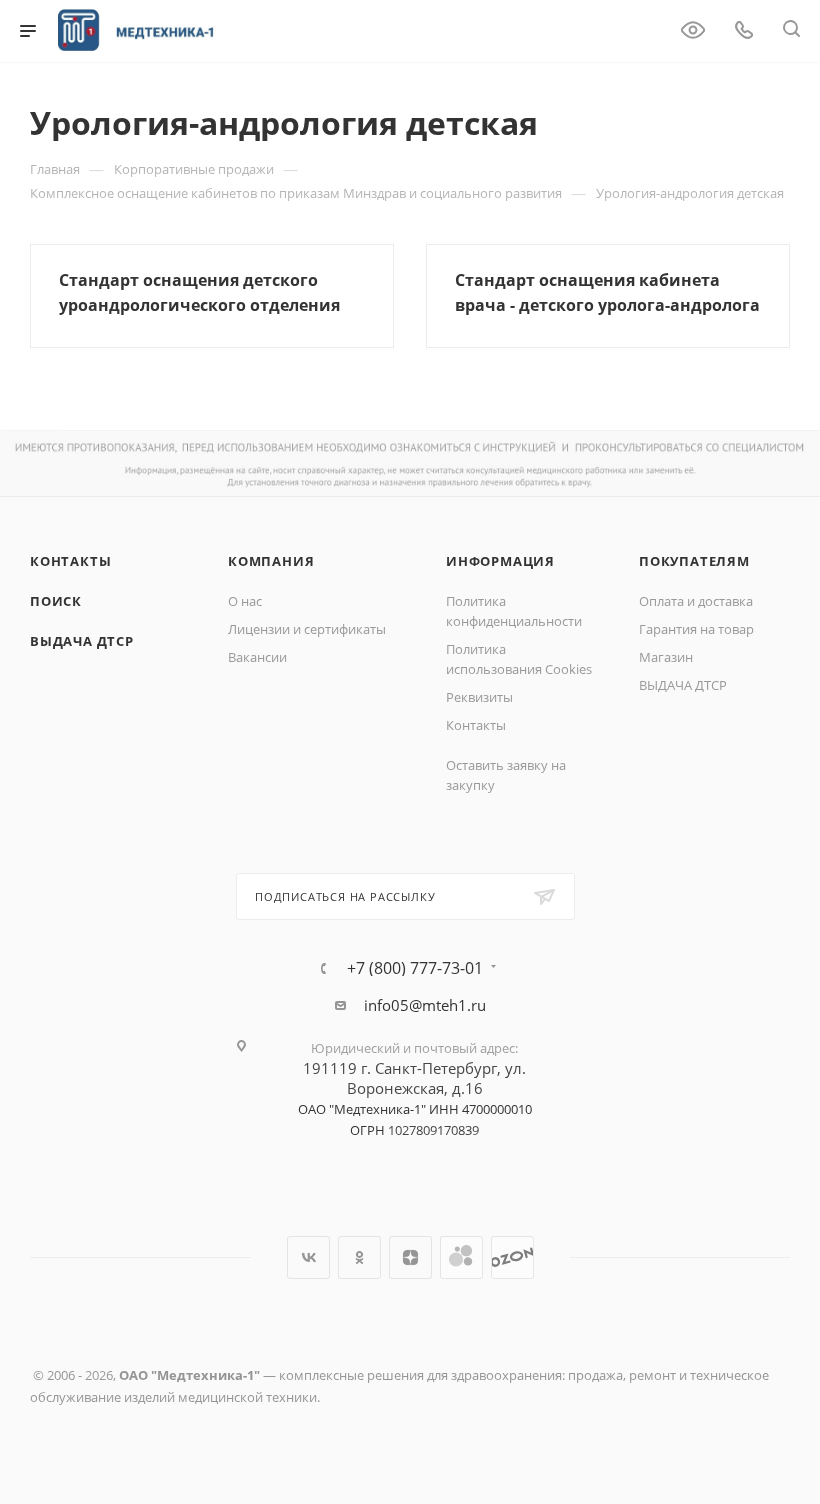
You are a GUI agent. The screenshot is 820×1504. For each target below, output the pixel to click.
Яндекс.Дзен (410, 1257)
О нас (245, 601)
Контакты (70, 561)
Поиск (56, 601)
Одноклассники (359, 1257)
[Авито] (461, 1257)
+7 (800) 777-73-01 (415, 968)
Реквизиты (479, 697)
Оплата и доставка (696, 601)
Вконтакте (308, 1257)
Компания (271, 561)
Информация (500, 561)
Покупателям (694, 561)
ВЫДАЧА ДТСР (82, 641)
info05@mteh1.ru (425, 1005)
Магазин (666, 657)
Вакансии (257, 657)
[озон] (512, 1257)
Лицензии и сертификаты (307, 629)
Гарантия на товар (696, 629)
